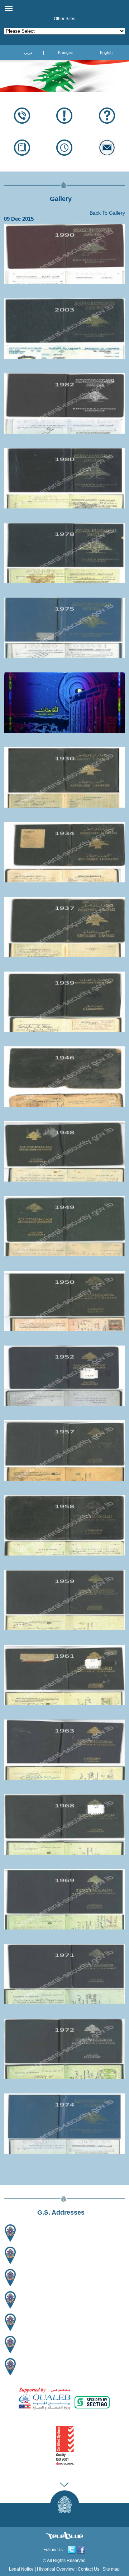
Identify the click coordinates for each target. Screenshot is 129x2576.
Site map (111, 2569)
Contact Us (89, 2569)
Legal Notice (21, 2569)
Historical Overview (56, 2569)
